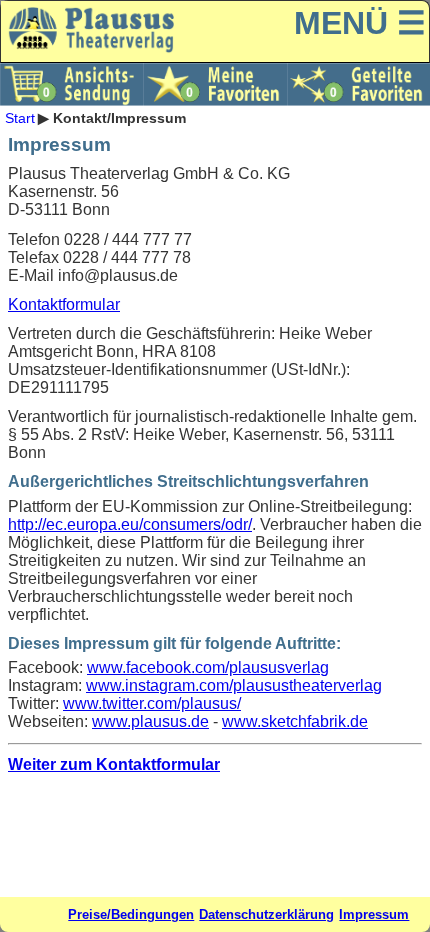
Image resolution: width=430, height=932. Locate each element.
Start (20, 118)
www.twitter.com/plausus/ (152, 703)
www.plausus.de (150, 721)
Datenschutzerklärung (266, 914)
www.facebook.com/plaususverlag (208, 667)
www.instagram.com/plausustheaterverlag (234, 685)
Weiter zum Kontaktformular (114, 764)
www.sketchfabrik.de (295, 721)
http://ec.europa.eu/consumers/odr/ (130, 524)
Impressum (374, 914)
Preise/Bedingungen (131, 914)
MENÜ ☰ (360, 23)
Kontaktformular (64, 304)
